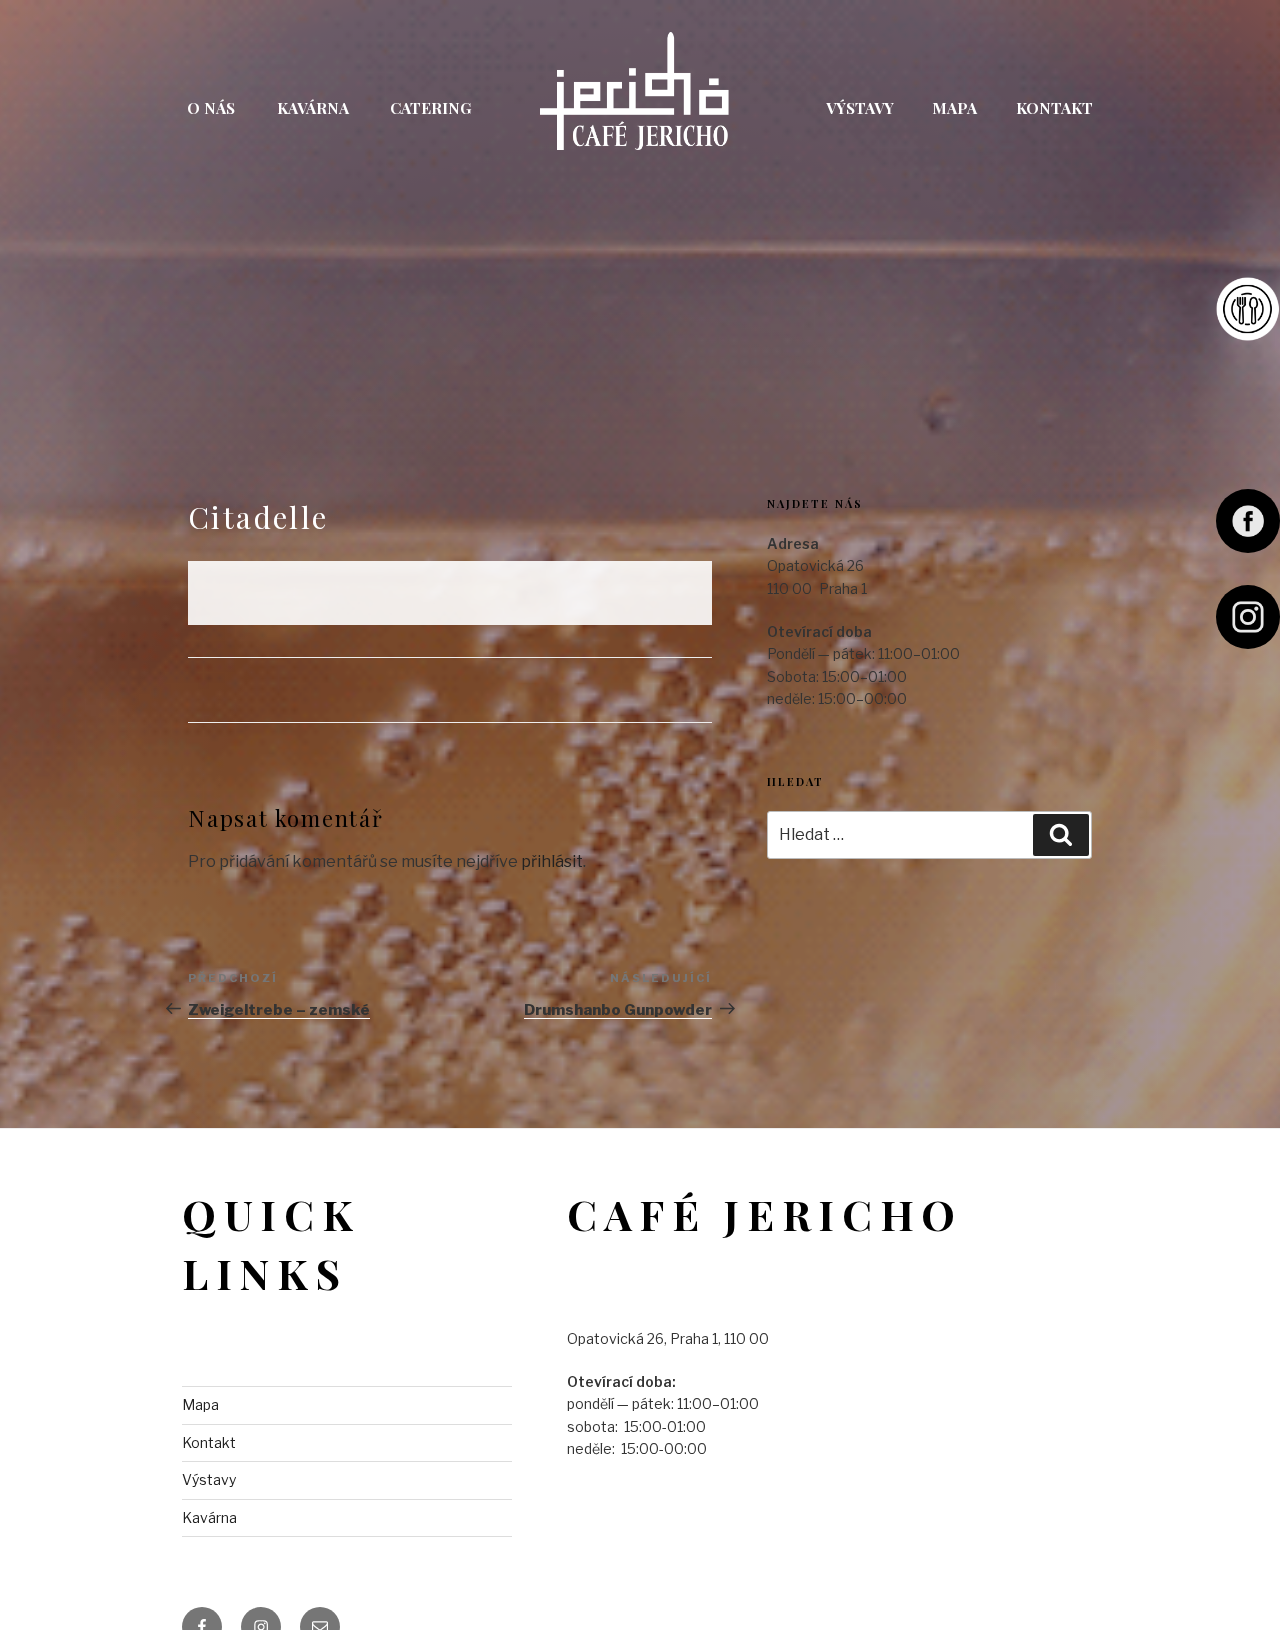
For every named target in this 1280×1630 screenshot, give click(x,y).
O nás (211, 107)
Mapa (954, 107)
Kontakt (1054, 107)
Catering (431, 107)
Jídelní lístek (1248, 309)
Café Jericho (638, 104)
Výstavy (860, 107)
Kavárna (313, 107)
